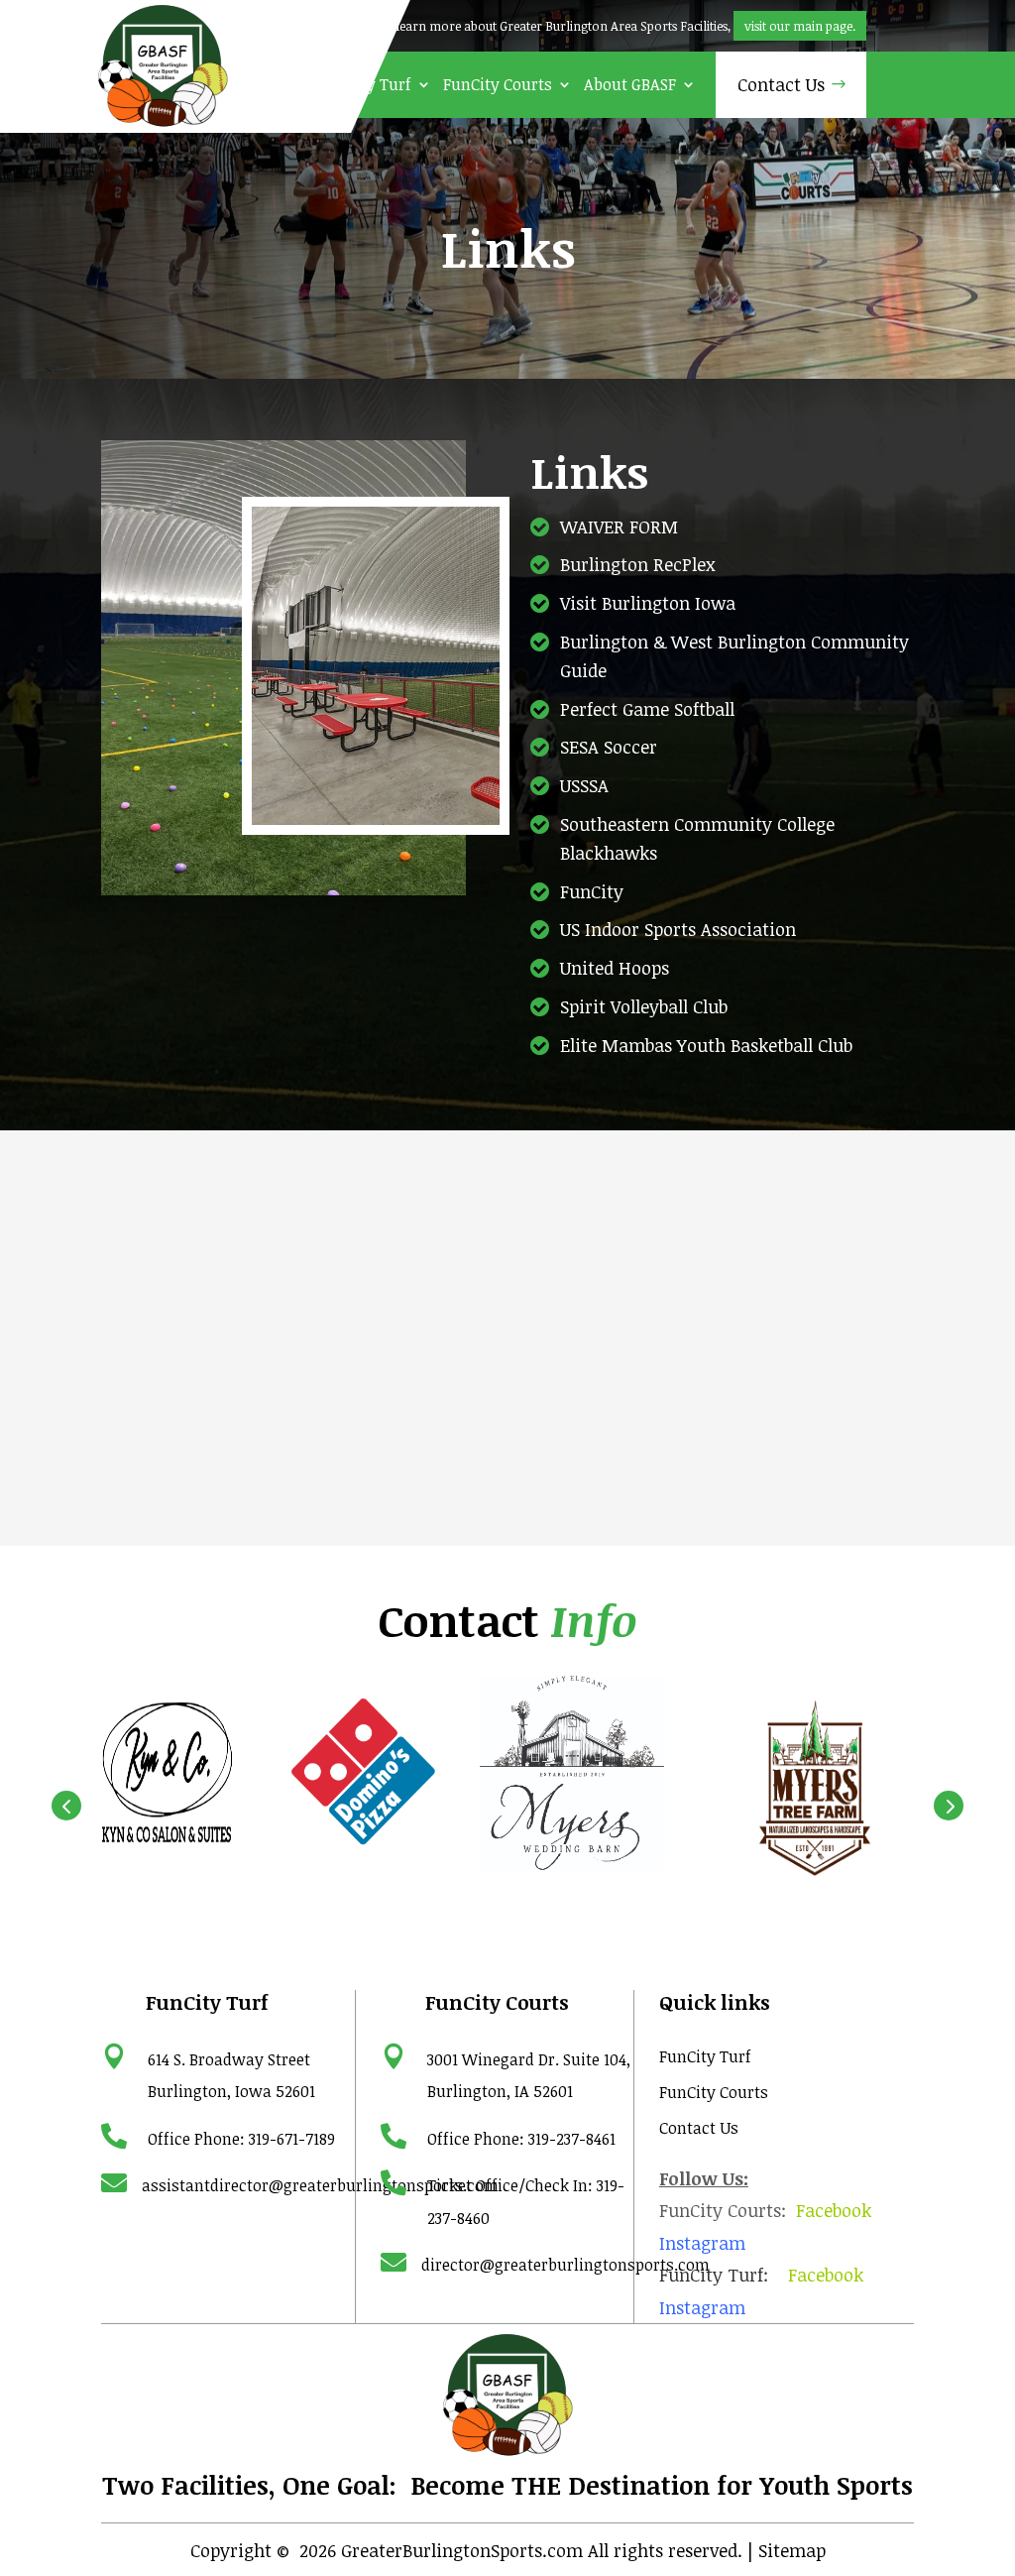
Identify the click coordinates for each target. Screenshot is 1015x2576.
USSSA (584, 785)
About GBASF (630, 85)
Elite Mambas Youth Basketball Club (706, 1045)
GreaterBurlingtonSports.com (462, 2550)
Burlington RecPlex (638, 564)
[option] (164, 1775)
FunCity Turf (365, 85)
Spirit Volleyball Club (644, 1006)
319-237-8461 (572, 2139)
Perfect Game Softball (647, 709)
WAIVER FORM (619, 527)
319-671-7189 (292, 2139)
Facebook (834, 2210)
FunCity (592, 891)
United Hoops (615, 968)
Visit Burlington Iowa (648, 603)
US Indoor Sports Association (678, 929)
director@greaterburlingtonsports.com (565, 2265)
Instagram (702, 2243)
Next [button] (949, 1806)
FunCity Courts (498, 85)
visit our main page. (800, 26)
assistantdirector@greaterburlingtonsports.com (320, 2185)
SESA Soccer (609, 747)
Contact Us (781, 84)
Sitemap (792, 2550)
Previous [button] (66, 1806)
